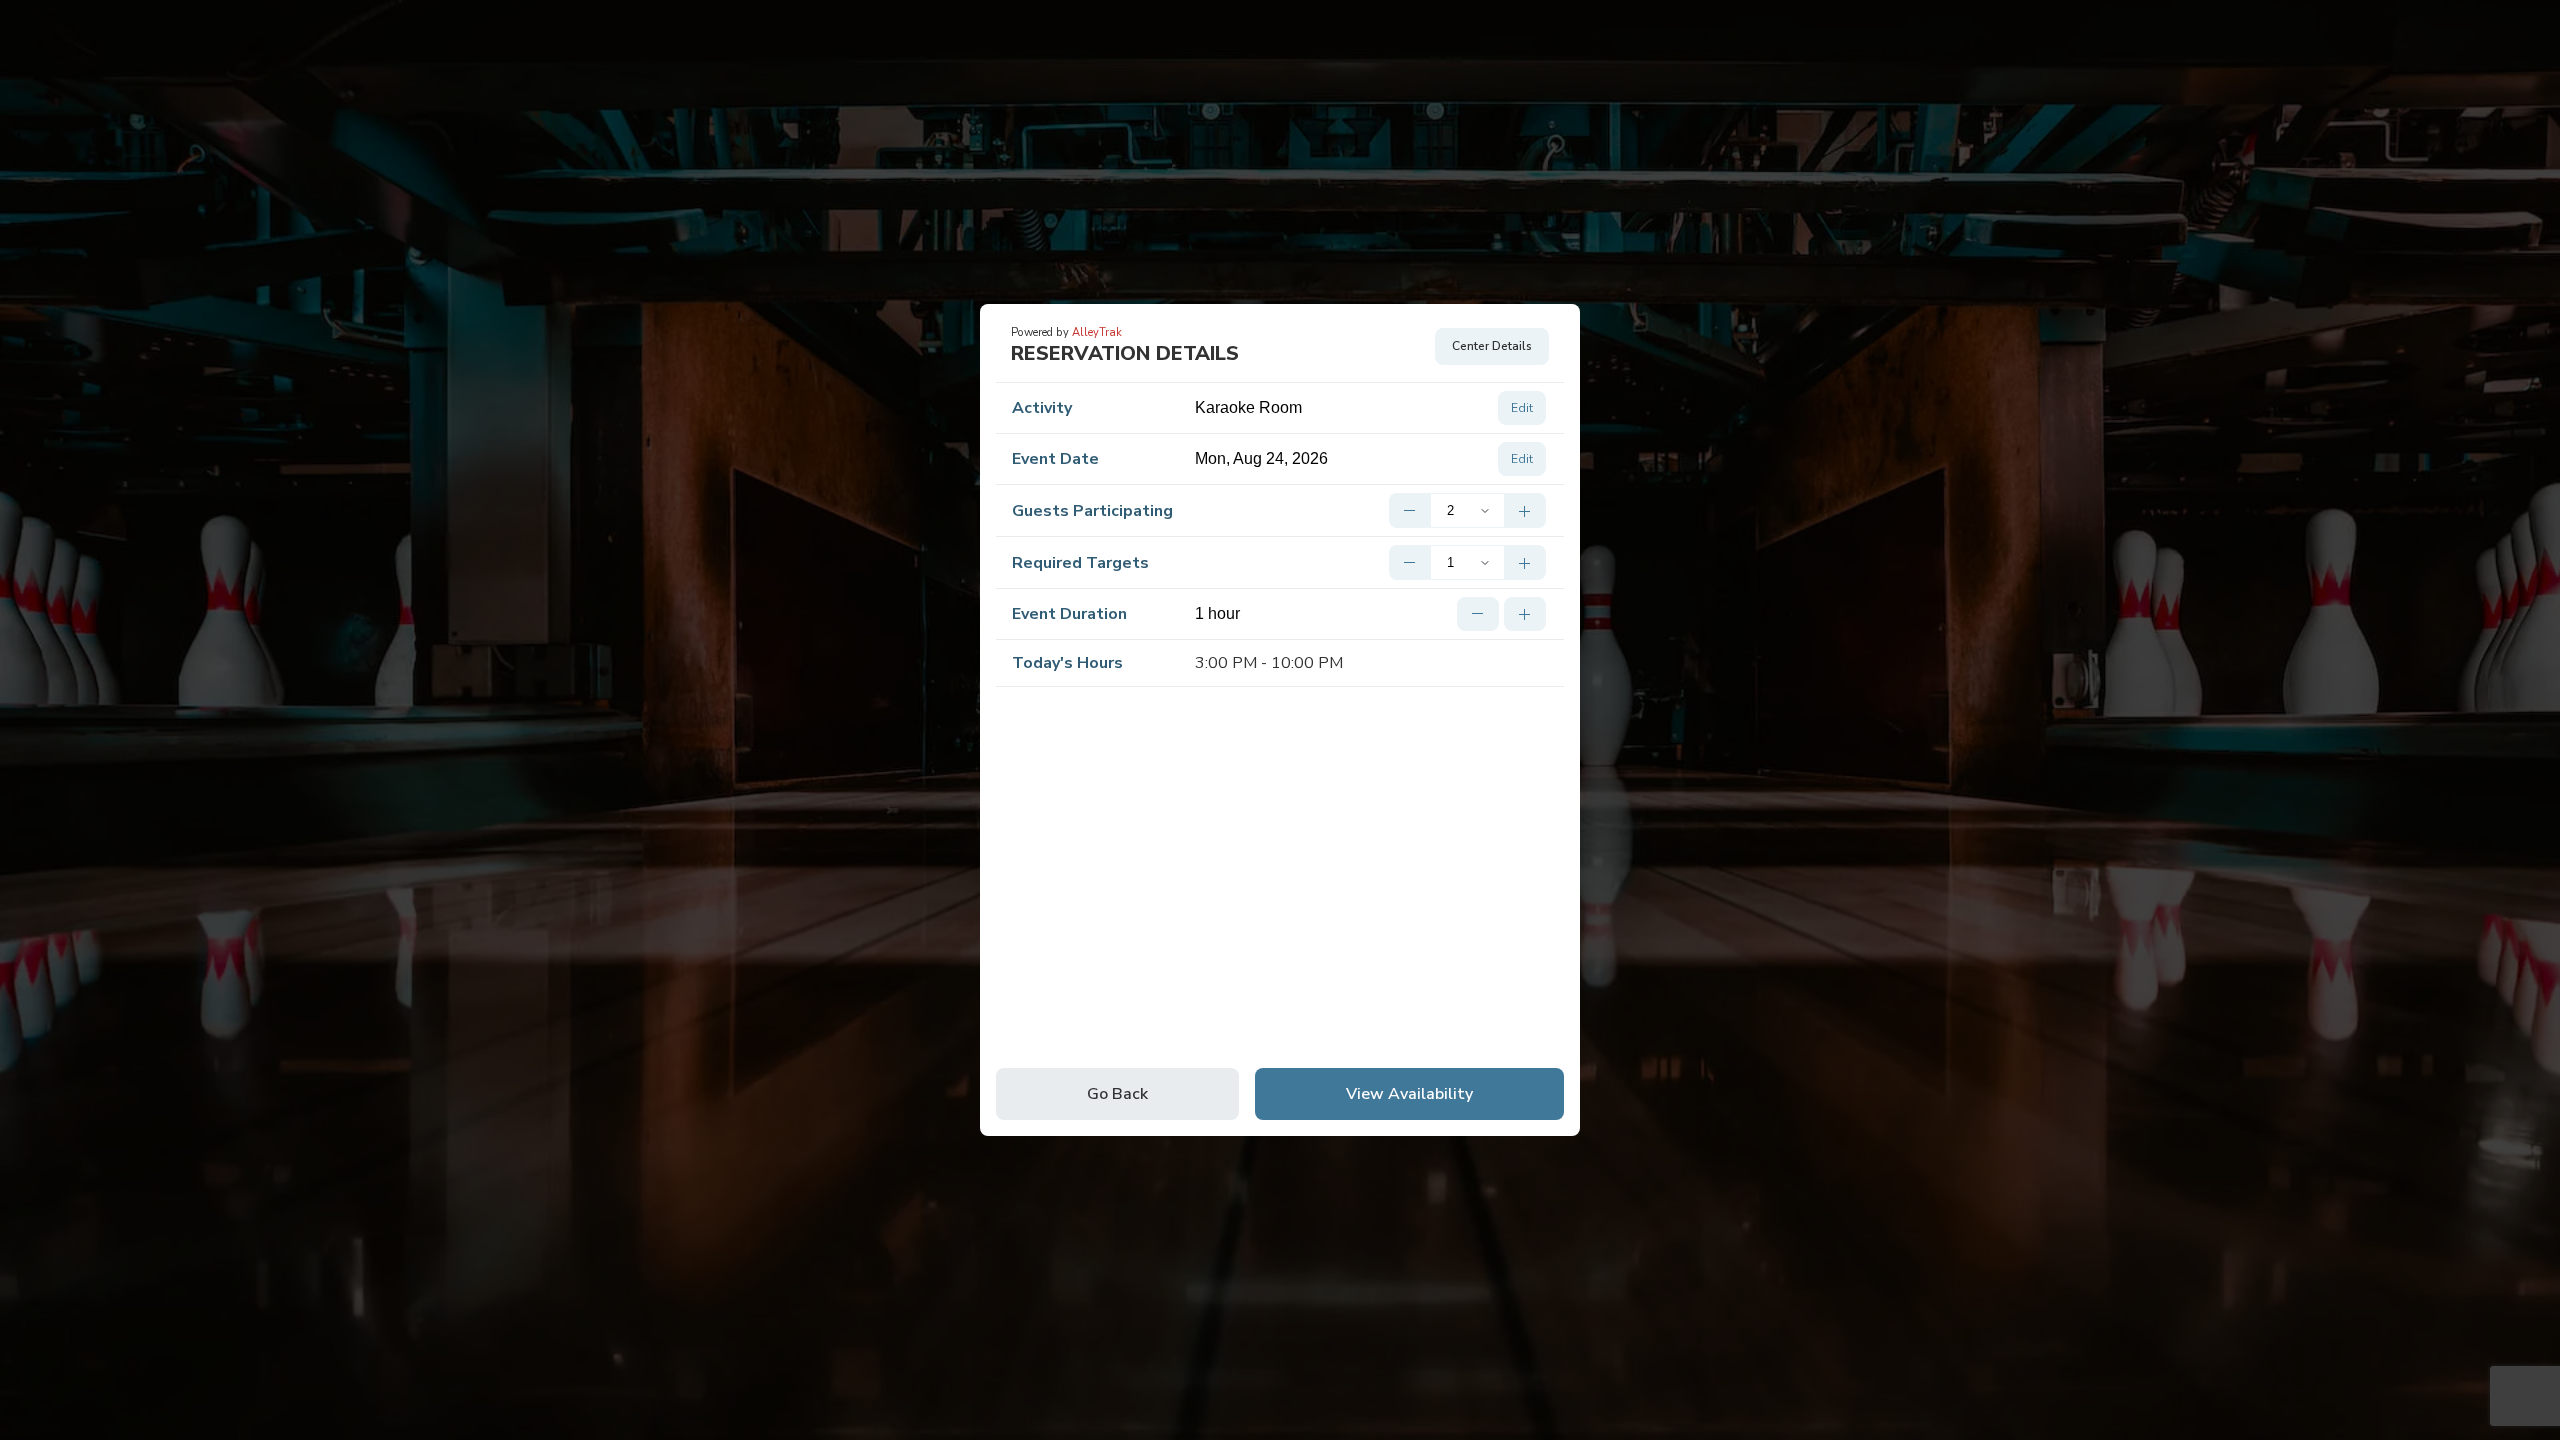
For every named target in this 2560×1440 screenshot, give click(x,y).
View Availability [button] (1409, 1094)
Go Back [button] (1117, 1094)
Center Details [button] (1492, 346)
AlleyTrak (1097, 332)
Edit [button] (1522, 408)
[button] (1409, 510)
